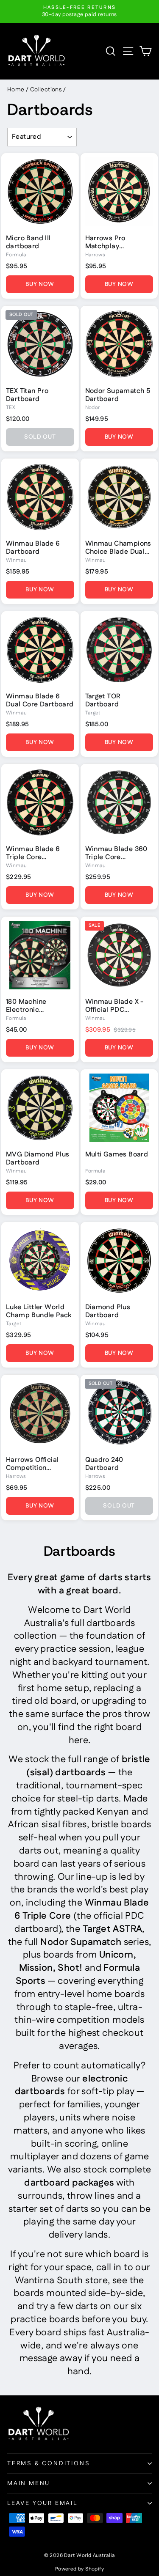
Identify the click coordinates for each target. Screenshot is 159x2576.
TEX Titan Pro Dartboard (27, 395)
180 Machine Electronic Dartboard (26, 1006)
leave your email (42, 2503)
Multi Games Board (117, 1155)
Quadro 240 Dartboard (104, 1464)
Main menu (29, 2483)
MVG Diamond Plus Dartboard (38, 1159)
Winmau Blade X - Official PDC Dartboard (114, 1006)
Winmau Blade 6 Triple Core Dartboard (33, 853)
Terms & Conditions (49, 2463)
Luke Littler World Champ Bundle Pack (39, 1311)
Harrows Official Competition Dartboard (32, 1464)
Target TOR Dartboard (103, 701)
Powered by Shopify (79, 2569)
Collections (46, 90)
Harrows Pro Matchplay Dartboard (105, 243)
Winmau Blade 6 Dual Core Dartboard (40, 701)
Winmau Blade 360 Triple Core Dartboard (116, 853)
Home (16, 90)
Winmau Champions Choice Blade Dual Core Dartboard (118, 548)
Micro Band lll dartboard (28, 243)
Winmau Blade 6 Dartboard (33, 548)
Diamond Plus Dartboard (108, 1311)
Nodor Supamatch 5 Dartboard (118, 395)
